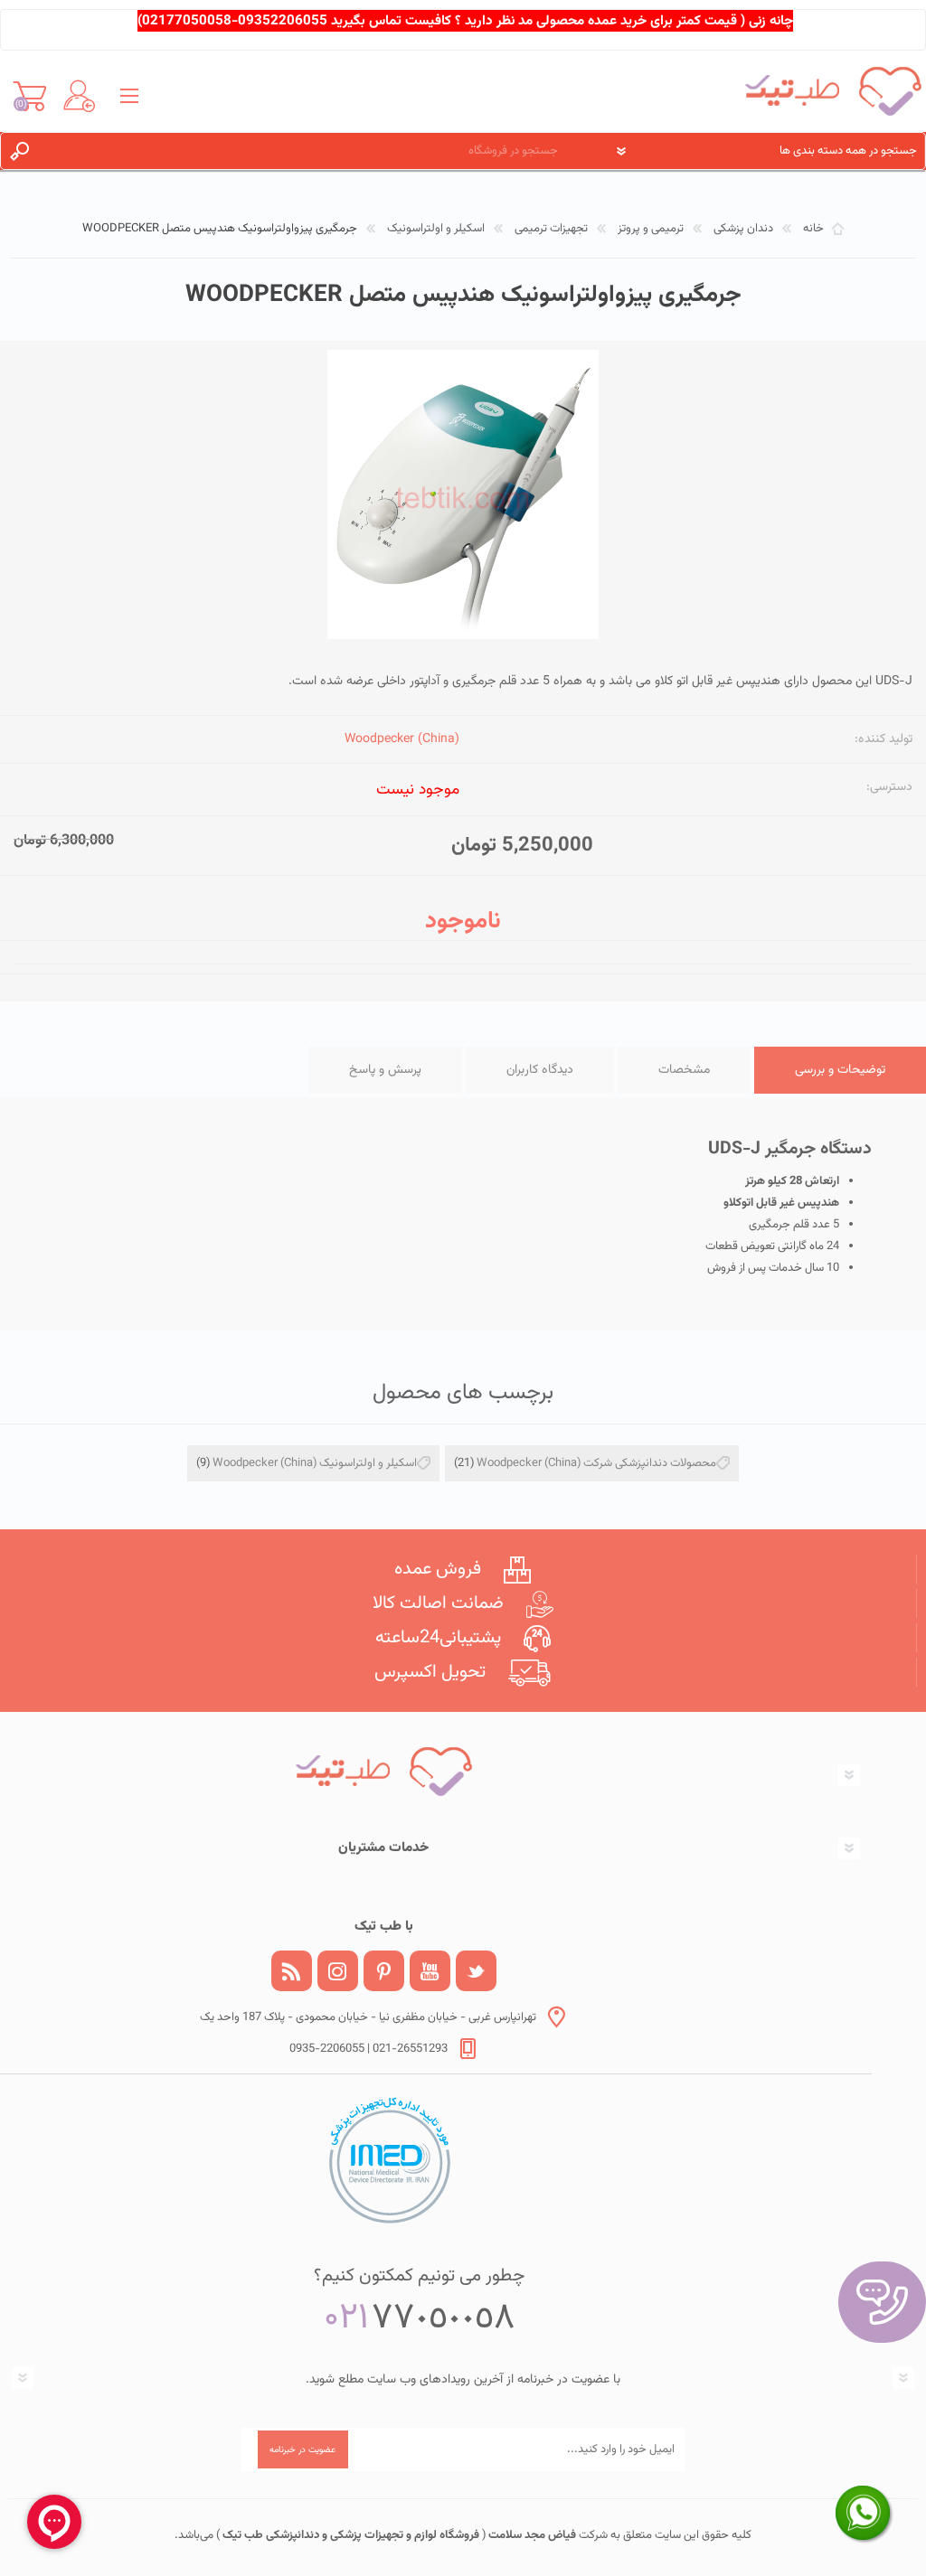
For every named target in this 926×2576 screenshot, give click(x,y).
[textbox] (310, 151)
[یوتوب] (430, 1971)
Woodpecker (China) (402, 739)
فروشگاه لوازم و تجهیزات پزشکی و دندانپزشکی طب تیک (350, 2535)
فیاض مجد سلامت (531, 2535)
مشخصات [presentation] (684, 1070)
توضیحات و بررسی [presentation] (840, 1070)
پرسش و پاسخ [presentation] (385, 1070)
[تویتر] (476, 1971)
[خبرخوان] (292, 1971)
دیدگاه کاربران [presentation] (540, 1070)
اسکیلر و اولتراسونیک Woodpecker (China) (315, 1463)
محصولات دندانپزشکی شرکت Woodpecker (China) (596, 1463)
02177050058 (187, 21)
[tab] (840, 1070)
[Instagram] (338, 1971)
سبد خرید (29, 96)
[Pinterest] (384, 1971)
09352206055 (283, 21)
